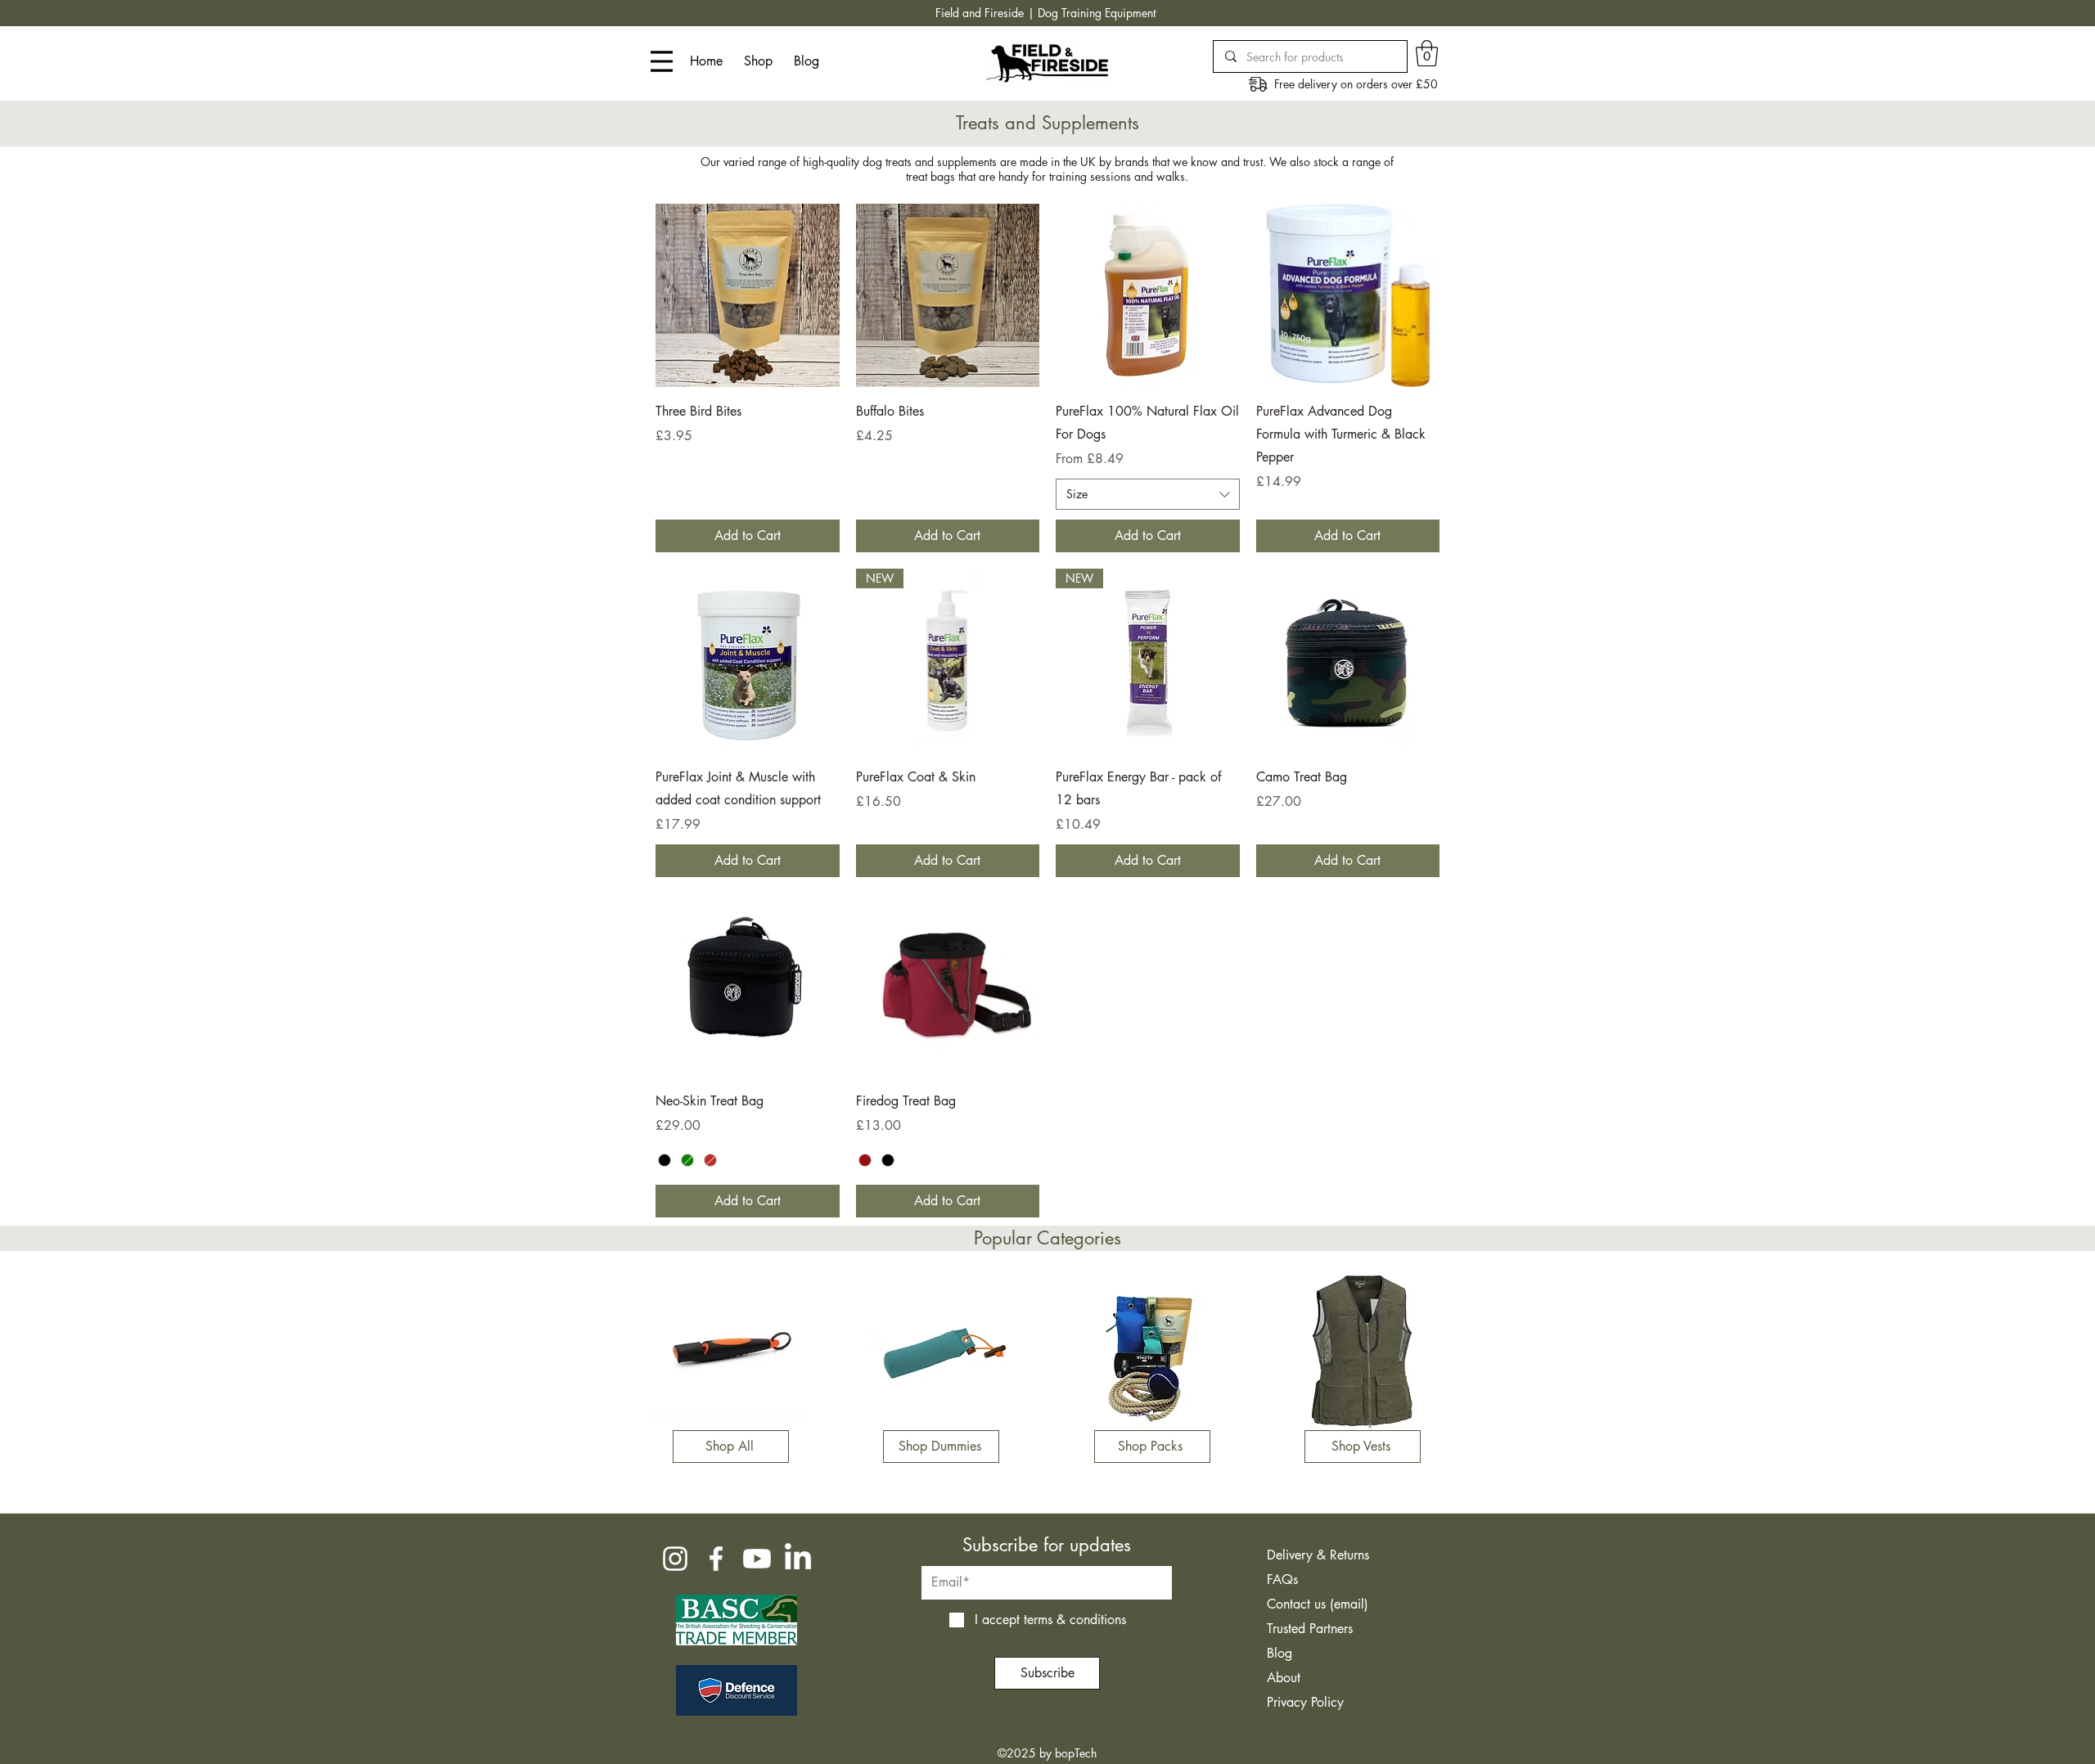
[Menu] (662, 61)
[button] (1427, 53)
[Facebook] (716, 1559)
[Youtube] (757, 1559)
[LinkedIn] (798, 1559)
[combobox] (1148, 494)
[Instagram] (675, 1559)
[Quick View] (748, 296)
